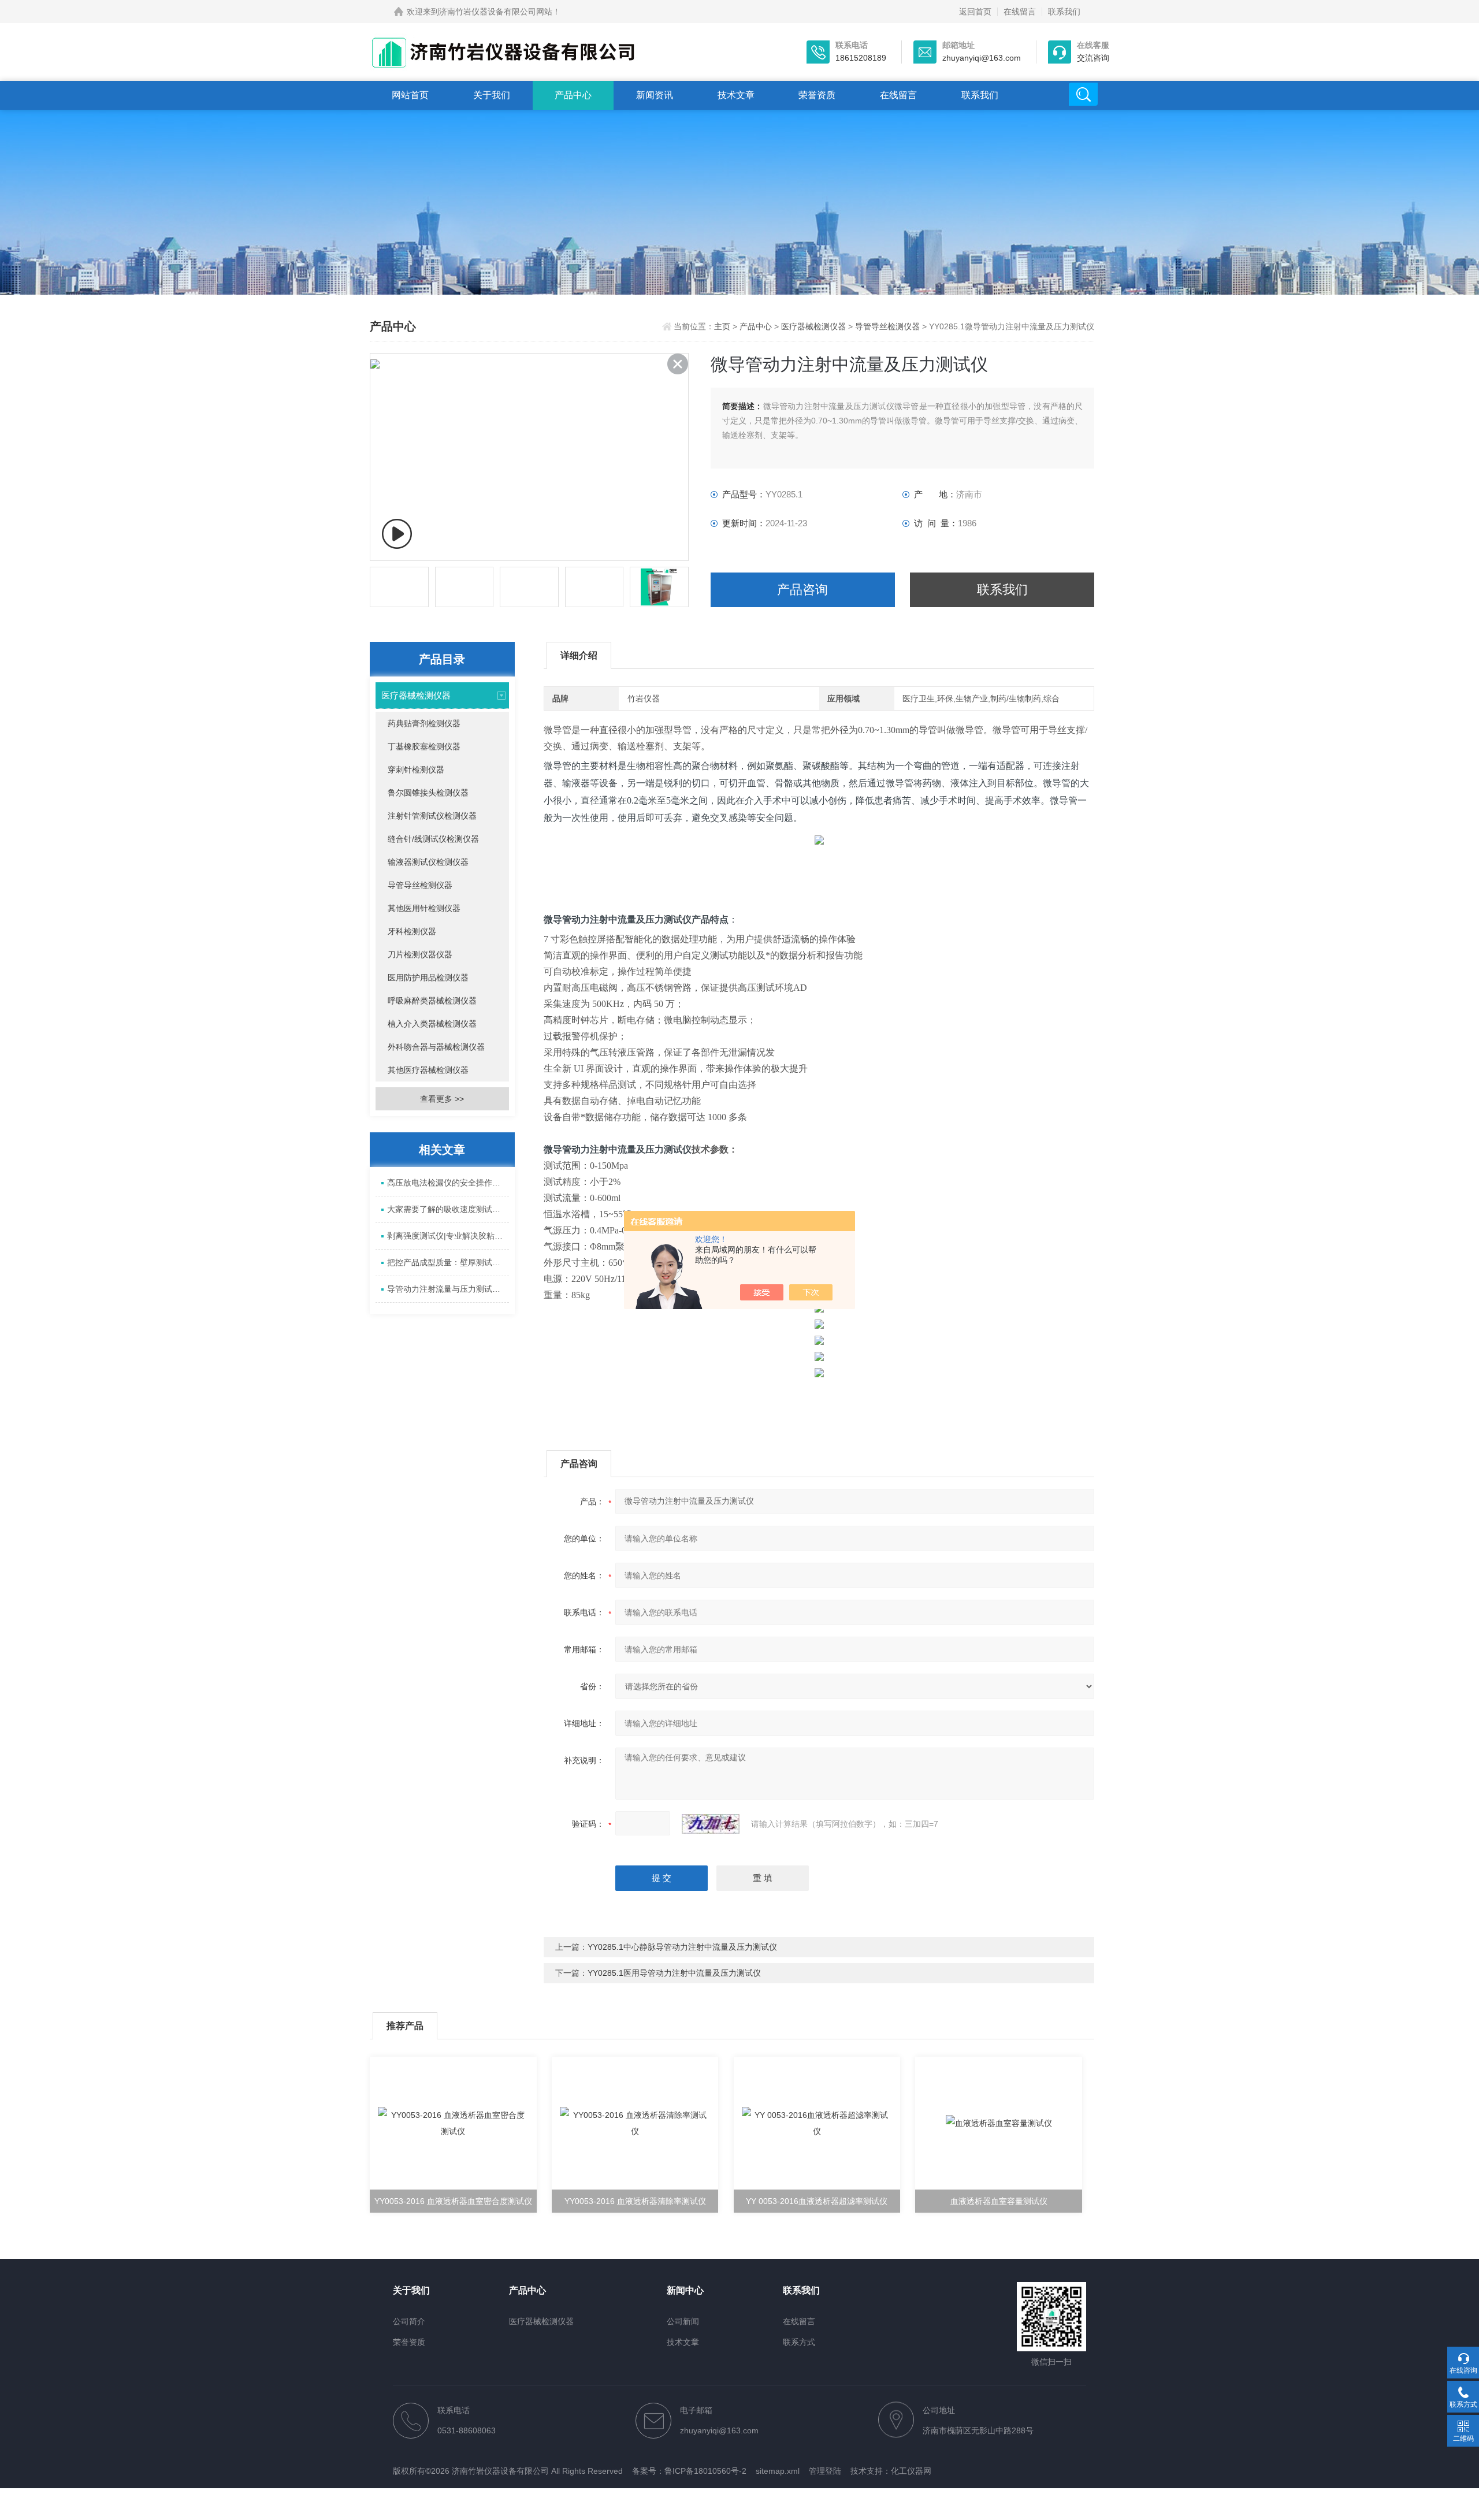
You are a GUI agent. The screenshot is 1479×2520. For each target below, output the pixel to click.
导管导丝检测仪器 (887, 326)
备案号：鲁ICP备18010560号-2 (689, 2471)
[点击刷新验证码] (711, 1824)
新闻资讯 (655, 95)
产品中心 (573, 95)
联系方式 (799, 2342)
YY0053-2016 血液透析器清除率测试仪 (635, 2201)
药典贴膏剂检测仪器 (424, 723)
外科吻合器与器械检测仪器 (436, 1047)
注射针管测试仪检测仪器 (432, 816)
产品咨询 (802, 590)
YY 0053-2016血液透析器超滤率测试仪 (817, 2201)
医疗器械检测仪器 (813, 326)
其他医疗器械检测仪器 (428, 1070)
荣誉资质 (817, 95)
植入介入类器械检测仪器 (432, 1024)
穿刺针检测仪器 (416, 770)
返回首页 (975, 12)
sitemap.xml (778, 2471)
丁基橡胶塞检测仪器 (424, 746)
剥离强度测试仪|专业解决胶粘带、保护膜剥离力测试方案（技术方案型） (448, 1236)
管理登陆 (825, 2471)
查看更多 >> (442, 1099)
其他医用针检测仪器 (424, 908)
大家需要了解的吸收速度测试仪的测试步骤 (448, 1209)
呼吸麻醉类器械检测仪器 (432, 1001)
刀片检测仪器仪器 (420, 954)
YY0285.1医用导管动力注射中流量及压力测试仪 (674, 1973)
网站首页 (410, 95)
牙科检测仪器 (412, 931)
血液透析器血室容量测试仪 (999, 2201)
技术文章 (736, 95)
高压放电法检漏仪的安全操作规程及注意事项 (448, 1183)
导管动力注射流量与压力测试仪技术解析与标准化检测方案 (448, 1289)
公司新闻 (683, 2321)
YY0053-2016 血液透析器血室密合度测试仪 (453, 2201)
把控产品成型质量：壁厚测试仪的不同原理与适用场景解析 (448, 1262)
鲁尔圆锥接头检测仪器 (428, 793)
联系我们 (1064, 12)
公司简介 (409, 2321)
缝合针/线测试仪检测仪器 (433, 839)
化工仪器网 (911, 2471)
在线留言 (1020, 12)
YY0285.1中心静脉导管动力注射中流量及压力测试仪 (682, 1947)
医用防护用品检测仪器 (428, 977)
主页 (723, 326)
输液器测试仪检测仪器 (428, 862)
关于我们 (492, 95)
